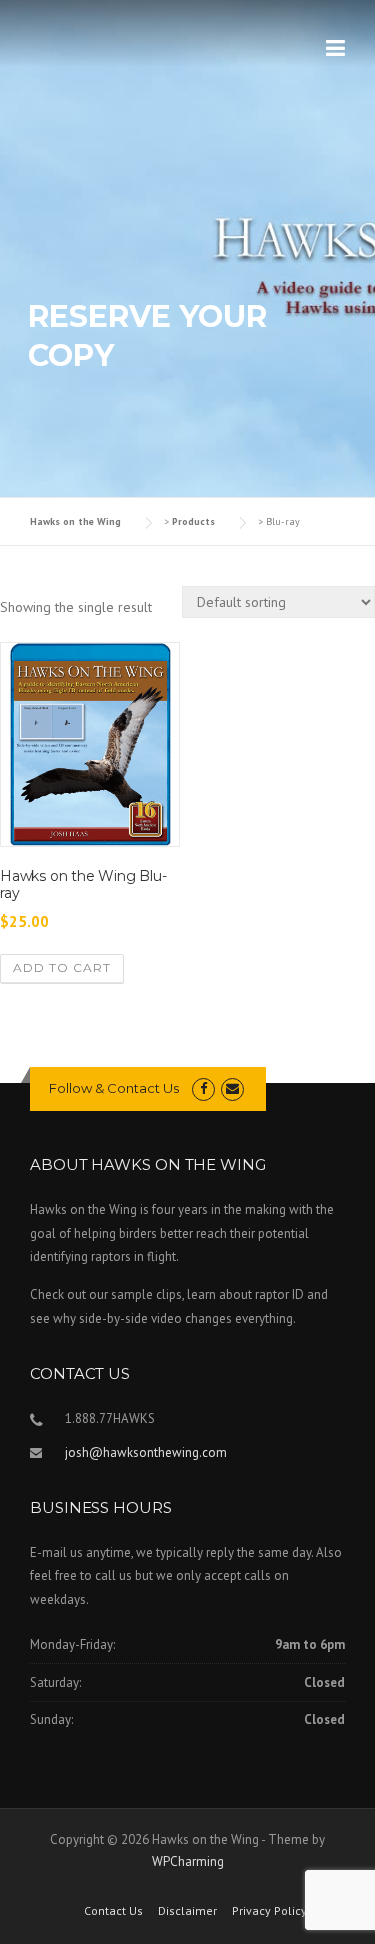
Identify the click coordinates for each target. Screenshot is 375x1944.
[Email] (232, 1088)
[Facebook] (203, 1088)
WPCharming (188, 1861)
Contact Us (113, 1911)
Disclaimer (187, 1911)
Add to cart (62, 967)
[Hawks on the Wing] (48, 28)
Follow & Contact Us (114, 1088)
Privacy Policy (269, 1911)
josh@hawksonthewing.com (146, 1452)
